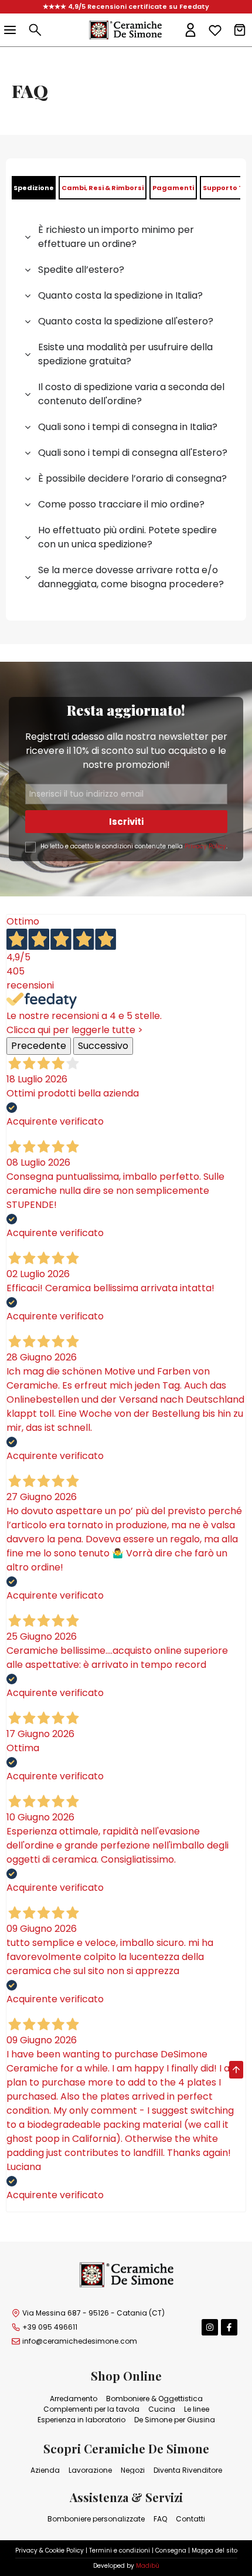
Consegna (171, 2550)
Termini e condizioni (120, 2550)
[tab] (34, 188)
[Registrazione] (190, 30)
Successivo (103, 1046)
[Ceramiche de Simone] (125, 30)
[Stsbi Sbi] (210, 2327)
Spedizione (34, 188)
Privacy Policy (205, 846)
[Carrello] (240, 30)
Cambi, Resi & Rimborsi (103, 188)
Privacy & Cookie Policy (50, 2550)
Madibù (148, 2566)
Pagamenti (173, 188)
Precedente (39, 1046)
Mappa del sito (214, 2550)
